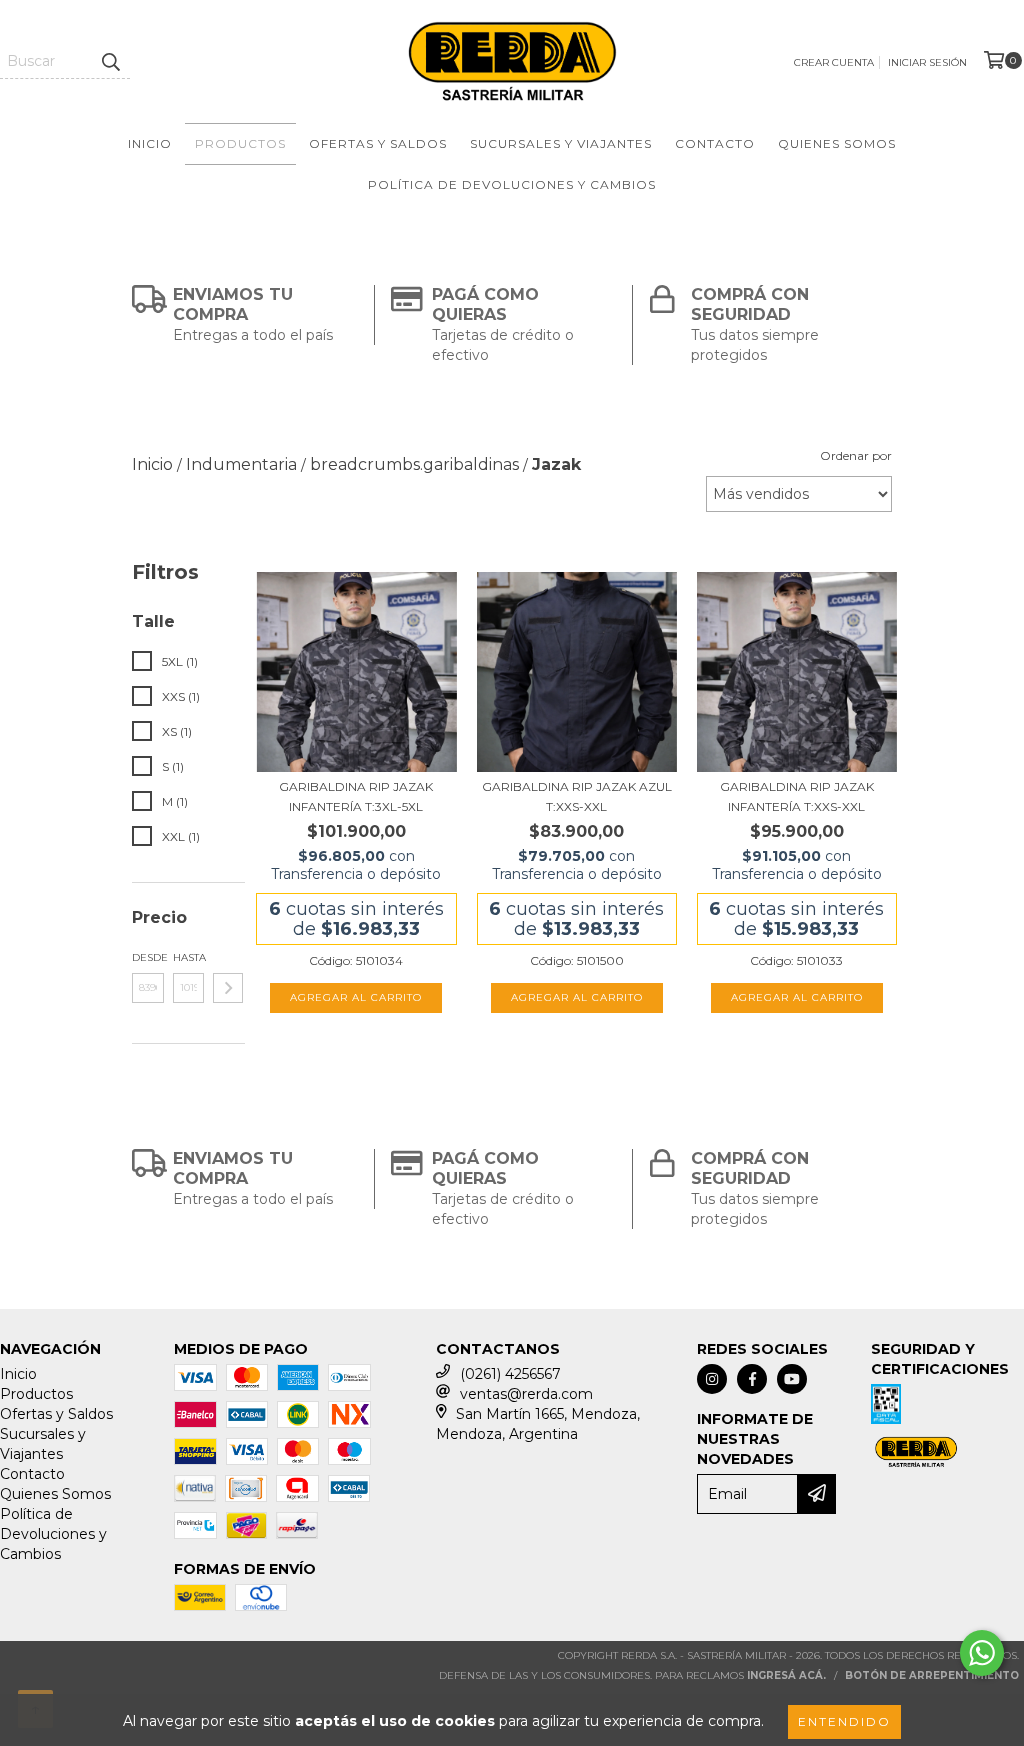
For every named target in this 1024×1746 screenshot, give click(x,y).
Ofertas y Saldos (378, 143)
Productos (240, 143)
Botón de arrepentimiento (932, 1675)
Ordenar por (856, 455)
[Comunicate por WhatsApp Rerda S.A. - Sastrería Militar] (982, 1653)
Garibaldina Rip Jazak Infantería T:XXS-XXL (797, 796)
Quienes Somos (837, 143)
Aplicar (228, 988)
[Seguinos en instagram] (712, 1379)
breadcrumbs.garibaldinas (414, 464)
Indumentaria (241, 464)
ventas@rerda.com (526, 1394)
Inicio (150, 143)
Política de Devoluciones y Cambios (512, 184)
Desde (148, 957)
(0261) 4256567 (510, 1374)
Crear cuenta (834, 62)
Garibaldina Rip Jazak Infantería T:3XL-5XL (356, 796)
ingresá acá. (786, 1675)
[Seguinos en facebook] (752, 1379)
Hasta (189, 957)
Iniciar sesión (927, 62)
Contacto (715, 143)
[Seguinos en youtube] (792, 1379)
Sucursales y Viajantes (561, 143)
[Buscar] (110, 61)
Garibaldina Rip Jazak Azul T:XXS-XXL (577, 796)
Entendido (844, 1721)
